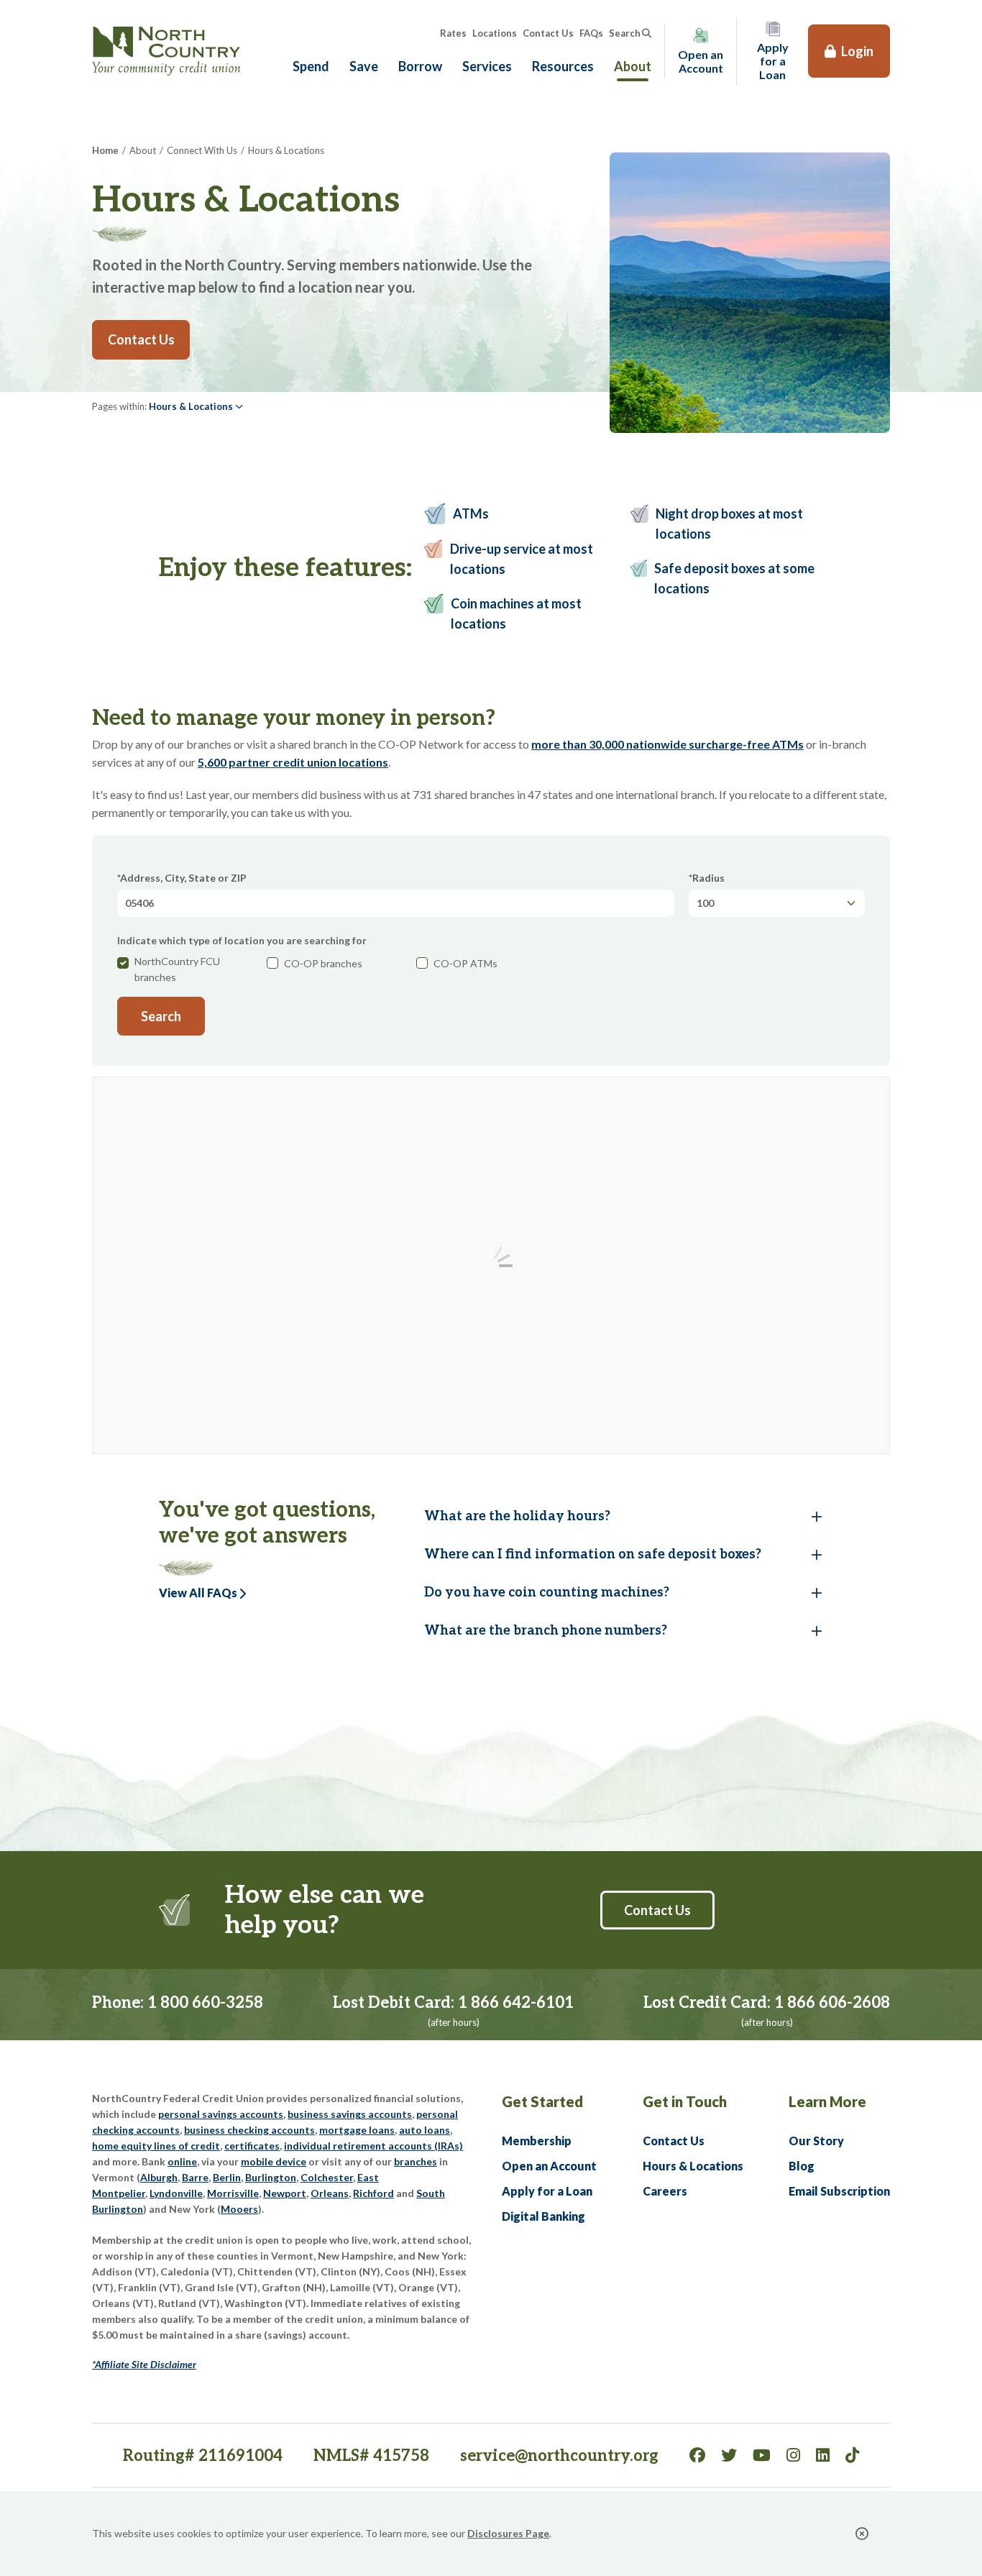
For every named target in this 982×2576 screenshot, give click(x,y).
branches (416, 2161)
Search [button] (625, 33)
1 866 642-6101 (516, 2003)
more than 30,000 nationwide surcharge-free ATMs (667, 744)
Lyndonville (176, 2193)
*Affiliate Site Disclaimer (144, 2364)
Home (105, 150)
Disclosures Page (508, 2533)
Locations (495, 33)
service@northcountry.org (559, 2456)
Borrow (420, 66)
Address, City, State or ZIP (183, 878)
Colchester (327, 2177)
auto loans (425, 2130)
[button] (196, 406)
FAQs (591, 33)
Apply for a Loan (547, 2191)
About (633, 66)
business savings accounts (350, 2114)
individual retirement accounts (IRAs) (373, 2146)
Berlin (227, 2177)
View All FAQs (198, 1593)
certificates (252, 2146)
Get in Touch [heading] (685, 2101)
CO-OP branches (323, 963)
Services (487, 66)
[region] (593, 1274)
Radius (708, 878)
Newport (285, 2193)
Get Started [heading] (542, 2101)
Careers (665, 2191)
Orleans (330, 2193)
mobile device (274, 2161)
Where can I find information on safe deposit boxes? (593, 1554)
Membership (537, 2141)
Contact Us (548, 33)
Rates (453, 33)
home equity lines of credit (156, 2146)
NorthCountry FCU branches (177, 969)
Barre (195, 2177)
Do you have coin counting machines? (547, 1593)
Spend (311, 66)
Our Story (816, 2141)
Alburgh (159, 2177)
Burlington (271, 2177)
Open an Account (549, 2166)
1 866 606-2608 (832, 2003)
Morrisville (233, 2193)
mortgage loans (357, 2130)
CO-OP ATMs (465, 963)
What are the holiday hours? (517, 1516)
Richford (373, 2193)
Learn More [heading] (827, 2101)
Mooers (239, 2209)
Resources (563, 66)
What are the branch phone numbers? (546, 1631)
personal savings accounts (221, 2114)
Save (364, 66)
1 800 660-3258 (205, 2003)
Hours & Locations (693, 2166)
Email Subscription (839, 2191)
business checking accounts (249, 2130)
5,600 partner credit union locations (293, 762)
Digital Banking (543, 2216)
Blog (802, 2166)
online (182, 2161)
